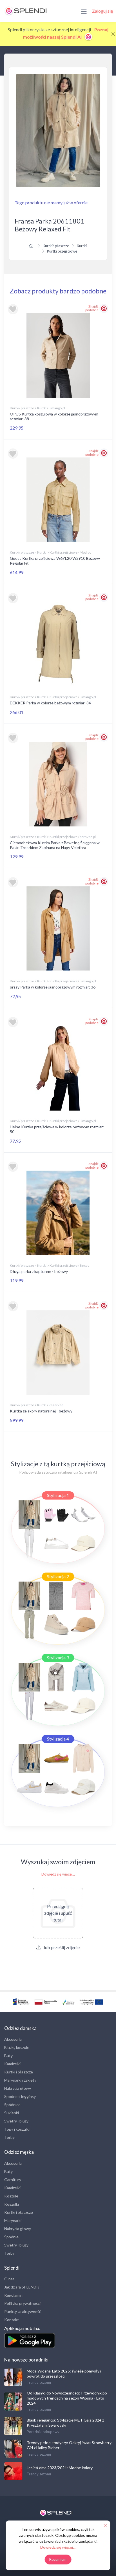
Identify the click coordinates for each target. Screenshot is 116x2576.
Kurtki (82, 246)
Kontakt (12, 2320)
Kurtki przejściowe (62, 251)
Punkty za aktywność (23, 2311)
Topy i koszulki (17, 2129)
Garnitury (13, 2180)
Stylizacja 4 (58, 1739)
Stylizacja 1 (58, 1495)
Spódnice (12, 2105)
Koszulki (12, 2204)
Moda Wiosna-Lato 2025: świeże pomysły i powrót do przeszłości (64, 2373)
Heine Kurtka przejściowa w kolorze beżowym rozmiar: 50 (57, 1129)
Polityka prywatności (22, 2303)
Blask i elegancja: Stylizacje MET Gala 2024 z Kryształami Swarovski (65, 2423)
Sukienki (12, 2113)
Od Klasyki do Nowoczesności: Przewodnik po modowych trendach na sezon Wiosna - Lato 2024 (67, 2398)
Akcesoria (13, 2039)
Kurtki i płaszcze (19, 2072)
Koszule (11, 2196)
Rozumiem (58, 2559)
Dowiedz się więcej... (58, 1874)
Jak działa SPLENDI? (22, 2287)
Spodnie (11, 2237)
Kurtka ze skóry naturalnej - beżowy (41, 1411)
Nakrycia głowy (18, 2088)
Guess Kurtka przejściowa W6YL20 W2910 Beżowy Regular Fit (55, 561)
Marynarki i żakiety (20, 2080)
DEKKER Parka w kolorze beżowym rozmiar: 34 (50, 703)
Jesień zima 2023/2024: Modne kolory (60, 2468)
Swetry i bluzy (16, 2121)
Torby (9, 2137)
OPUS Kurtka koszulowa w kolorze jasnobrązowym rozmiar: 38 (54, 416)
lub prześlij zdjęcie (61, 1947)
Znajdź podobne (92, 308)
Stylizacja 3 (58, 1658)
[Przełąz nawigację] (84, 11)
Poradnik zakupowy (43, 2432)
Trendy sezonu (39, 2382)
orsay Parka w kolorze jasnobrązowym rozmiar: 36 (53, 987)
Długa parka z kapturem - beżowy (39, 1271)
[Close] (113, 34)
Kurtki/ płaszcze (56, 246)
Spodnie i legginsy (20, 2096)
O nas (9, 2279)
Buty (8, 2056)
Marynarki (13, 2220)
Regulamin (13, 2295)
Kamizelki (12, 2064)
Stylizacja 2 (58, 1576)
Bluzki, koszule (17, 2047)
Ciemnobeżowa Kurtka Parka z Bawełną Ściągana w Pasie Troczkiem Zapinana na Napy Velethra (55, 845)
